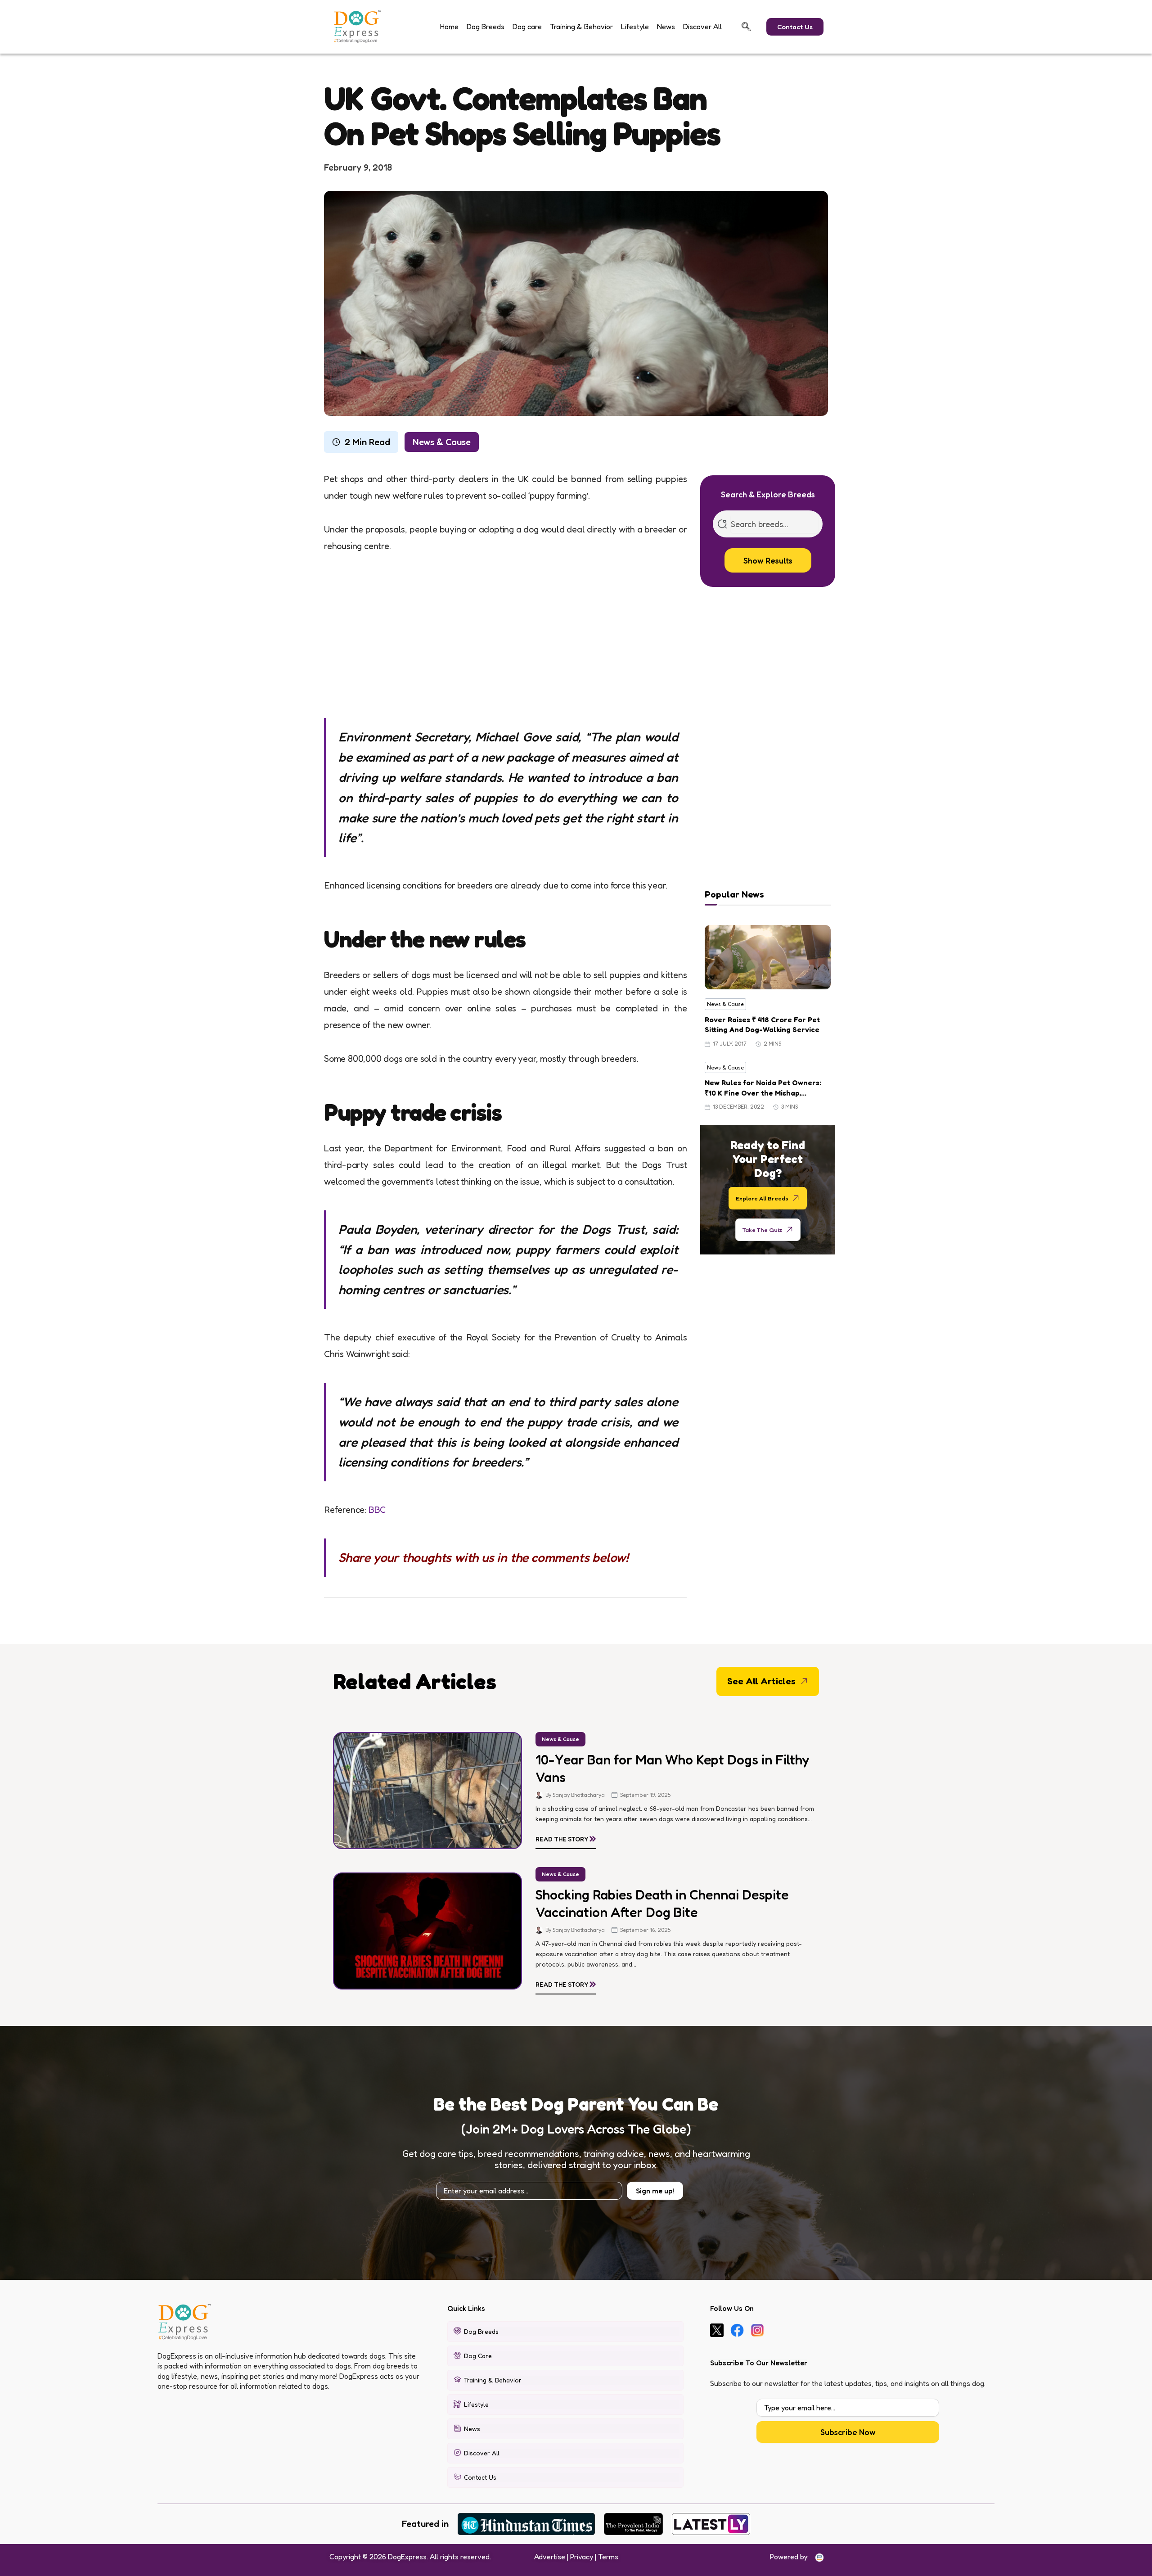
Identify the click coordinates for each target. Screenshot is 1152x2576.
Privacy (582, 2557)
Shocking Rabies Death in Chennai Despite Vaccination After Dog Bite (662, 1903)
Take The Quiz (762, 1229)
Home (449, 27)
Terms (608, 2557)
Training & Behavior (581, 27)
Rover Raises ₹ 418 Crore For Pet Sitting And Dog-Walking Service (762, 1024)
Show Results (768, 560)
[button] (746, 27)
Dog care (527, 27)
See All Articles (761, 1681)
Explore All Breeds (762, 1198)
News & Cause (442, 442)
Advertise (550, 2557)
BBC (377, 1510)
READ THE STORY (566, 1837)
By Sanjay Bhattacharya (575, 1795)
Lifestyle (635, 27)
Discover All (702, 27)
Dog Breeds (486, 27)
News (666, 27)
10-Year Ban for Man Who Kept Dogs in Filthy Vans (672, 1768)
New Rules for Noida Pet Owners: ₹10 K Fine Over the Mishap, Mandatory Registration (763, 1088)
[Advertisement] (505, 635)
